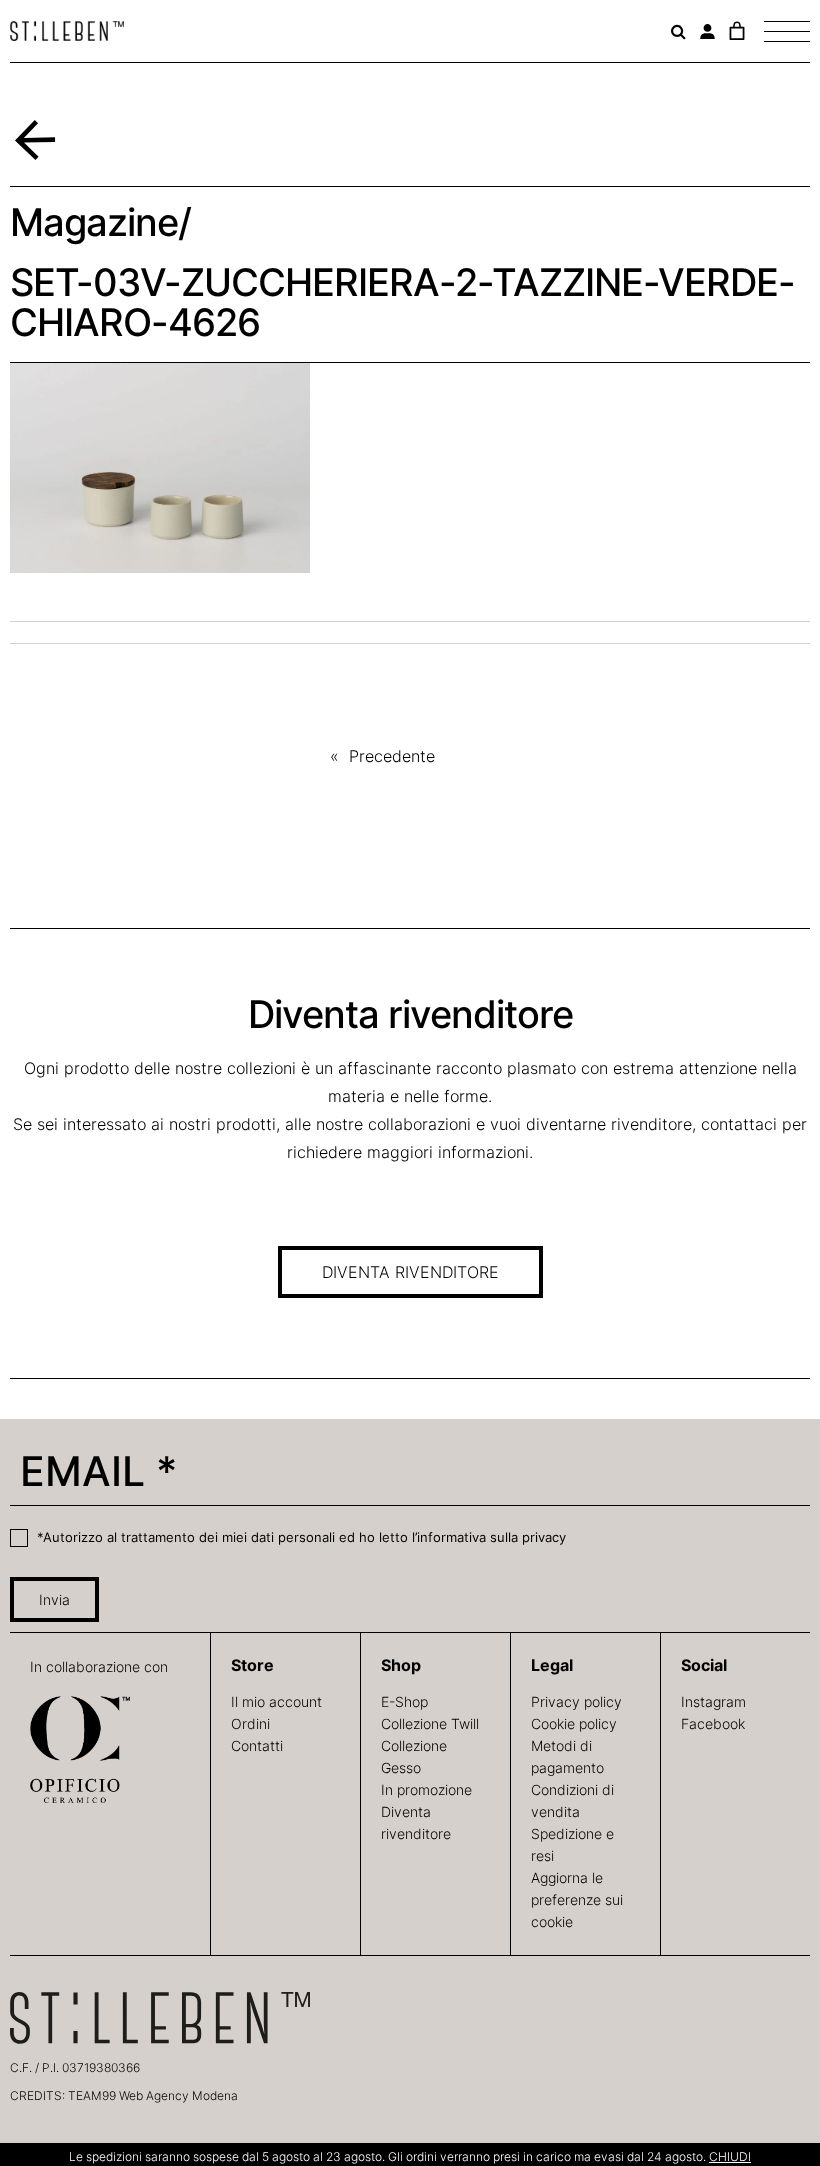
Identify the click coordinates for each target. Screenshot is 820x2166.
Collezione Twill (430, 1723)
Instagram (713, 1701)
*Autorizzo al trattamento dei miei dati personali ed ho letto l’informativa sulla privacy (299, 1537)
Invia (54, 1599)
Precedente (392, 756)
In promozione (426, 1789)
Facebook (713, 1723)
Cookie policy (574, 1723)
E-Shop (404, 1701)
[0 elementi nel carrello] (736, 31)
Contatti (257, 1745)
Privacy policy (576, 1701)
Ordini (250, 1723)
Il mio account (276, 1701)
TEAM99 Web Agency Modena (153, 2095)
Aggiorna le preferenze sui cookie (577, 1899)
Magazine (94, 222)
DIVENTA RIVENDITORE (410, 1272)
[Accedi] (707, 31)
